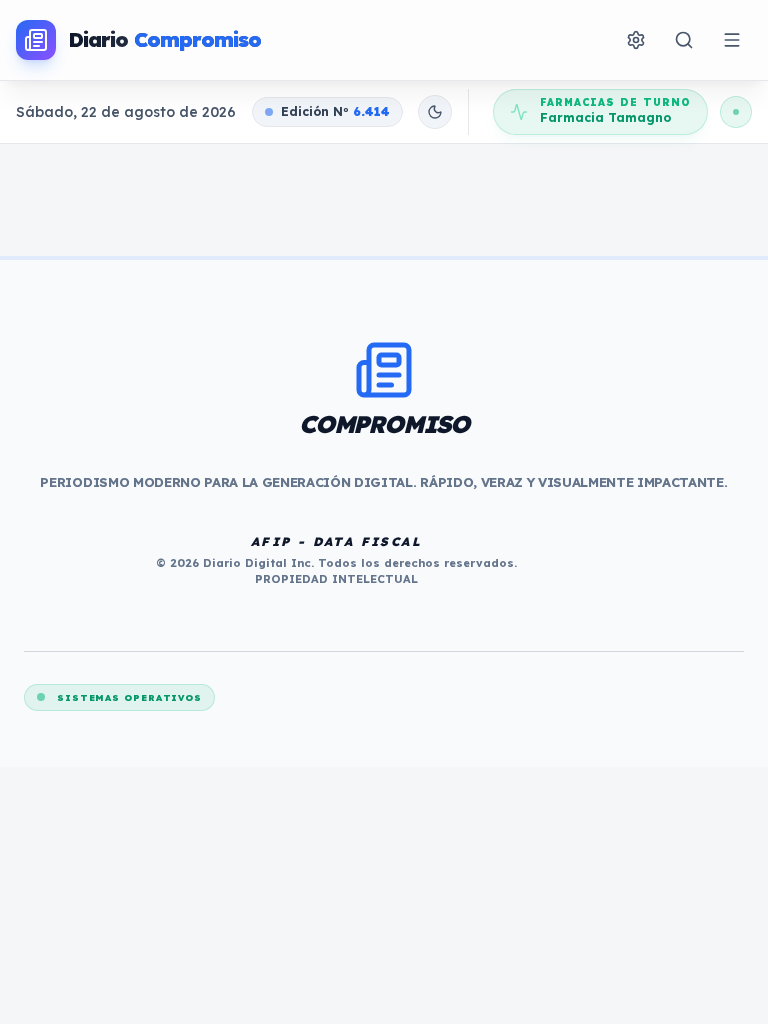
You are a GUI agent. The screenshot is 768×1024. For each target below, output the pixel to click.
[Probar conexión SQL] (736, 112)
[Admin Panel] (636, 40)
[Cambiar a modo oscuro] (435, 112)
